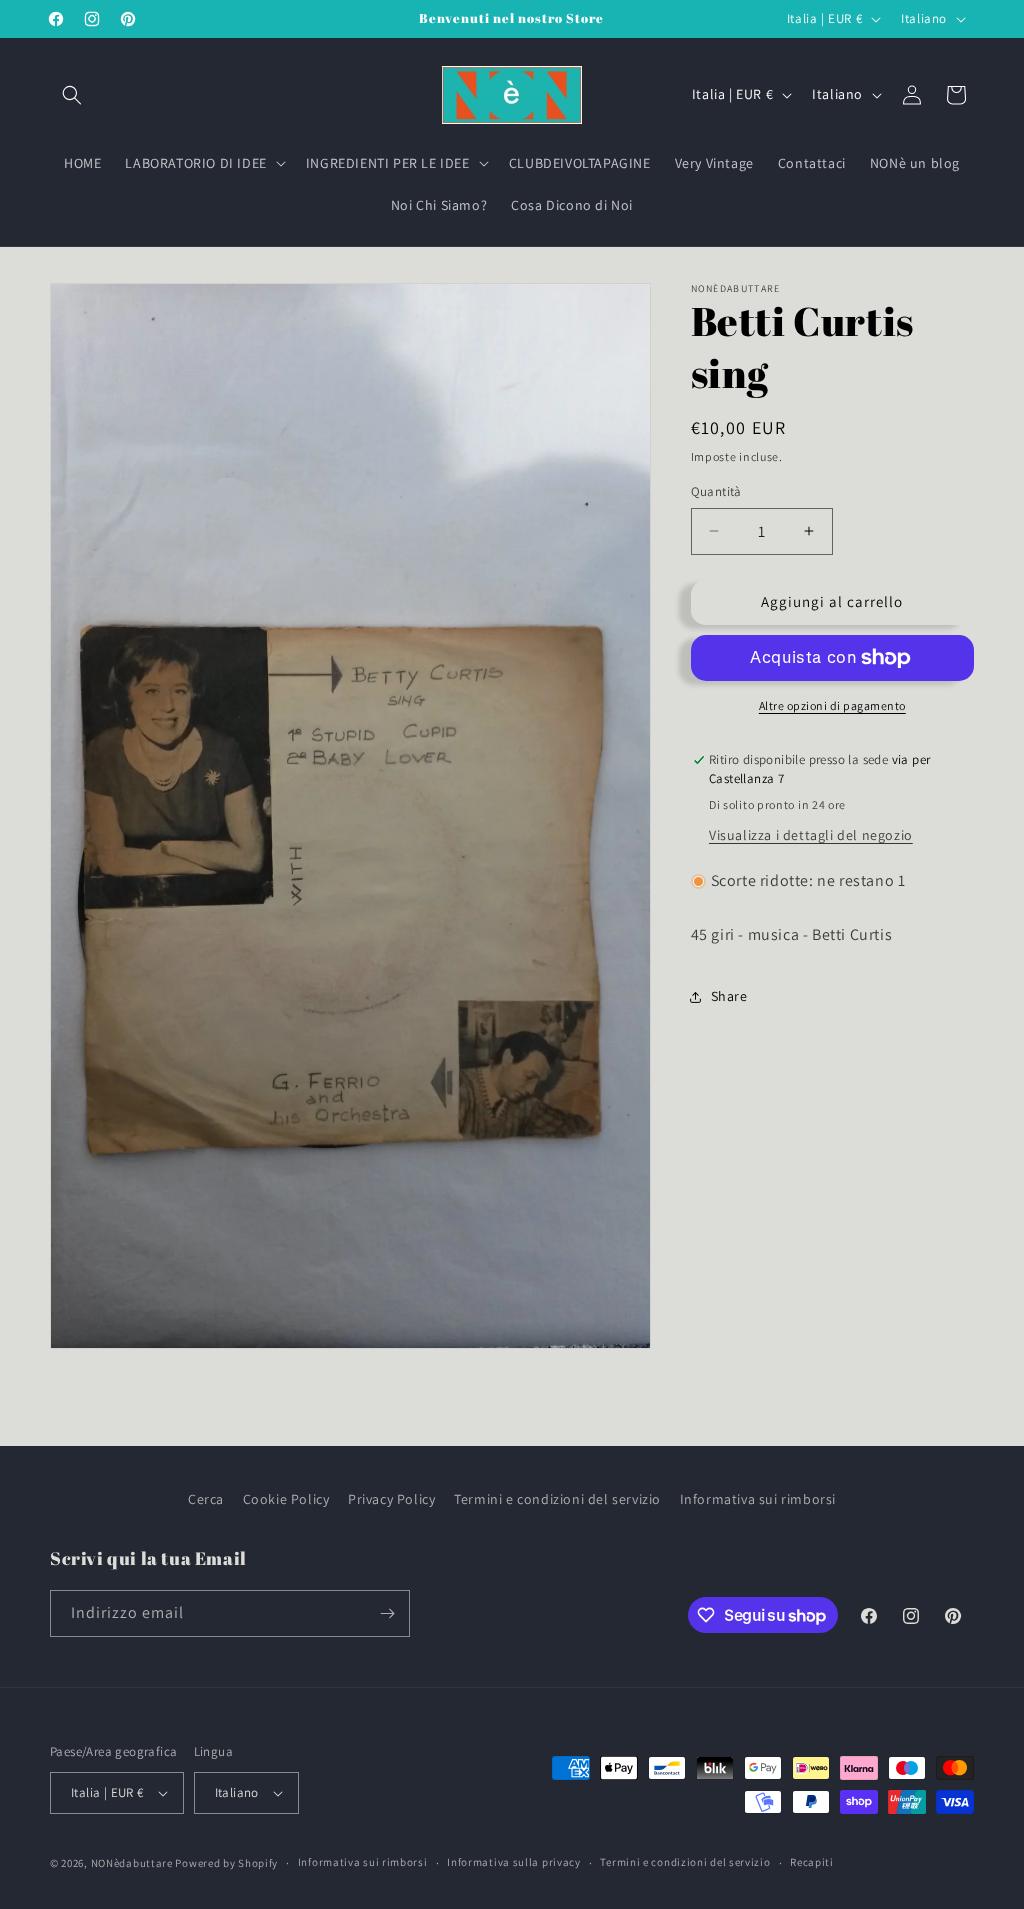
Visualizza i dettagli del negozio (811, 835)
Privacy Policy (391, 1499)
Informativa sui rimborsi (758, 1499)
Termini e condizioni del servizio (557, 1499)
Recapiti (812, 1862)
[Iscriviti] (387, 1613)
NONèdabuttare (132, 1863)
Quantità (716, 491)
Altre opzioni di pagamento (832, 705)
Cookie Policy (286, 1499)
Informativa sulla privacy (514, 1862)
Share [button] (729, 996)
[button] (72, 95)
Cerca (206, 1499)
